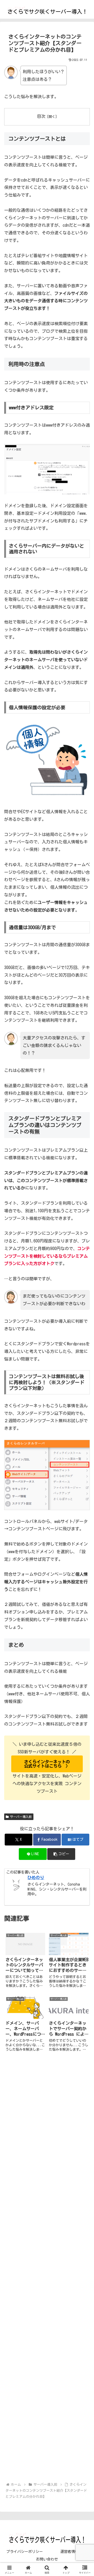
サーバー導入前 (21, 1817)
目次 (41, 116)
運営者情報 (69, 2552)
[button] (61, 1854)
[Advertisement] (47, 2268)
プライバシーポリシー (25, 2552)
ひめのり (36, 1877)
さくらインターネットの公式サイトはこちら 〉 (47, 1764)
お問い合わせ (47, 2559)
